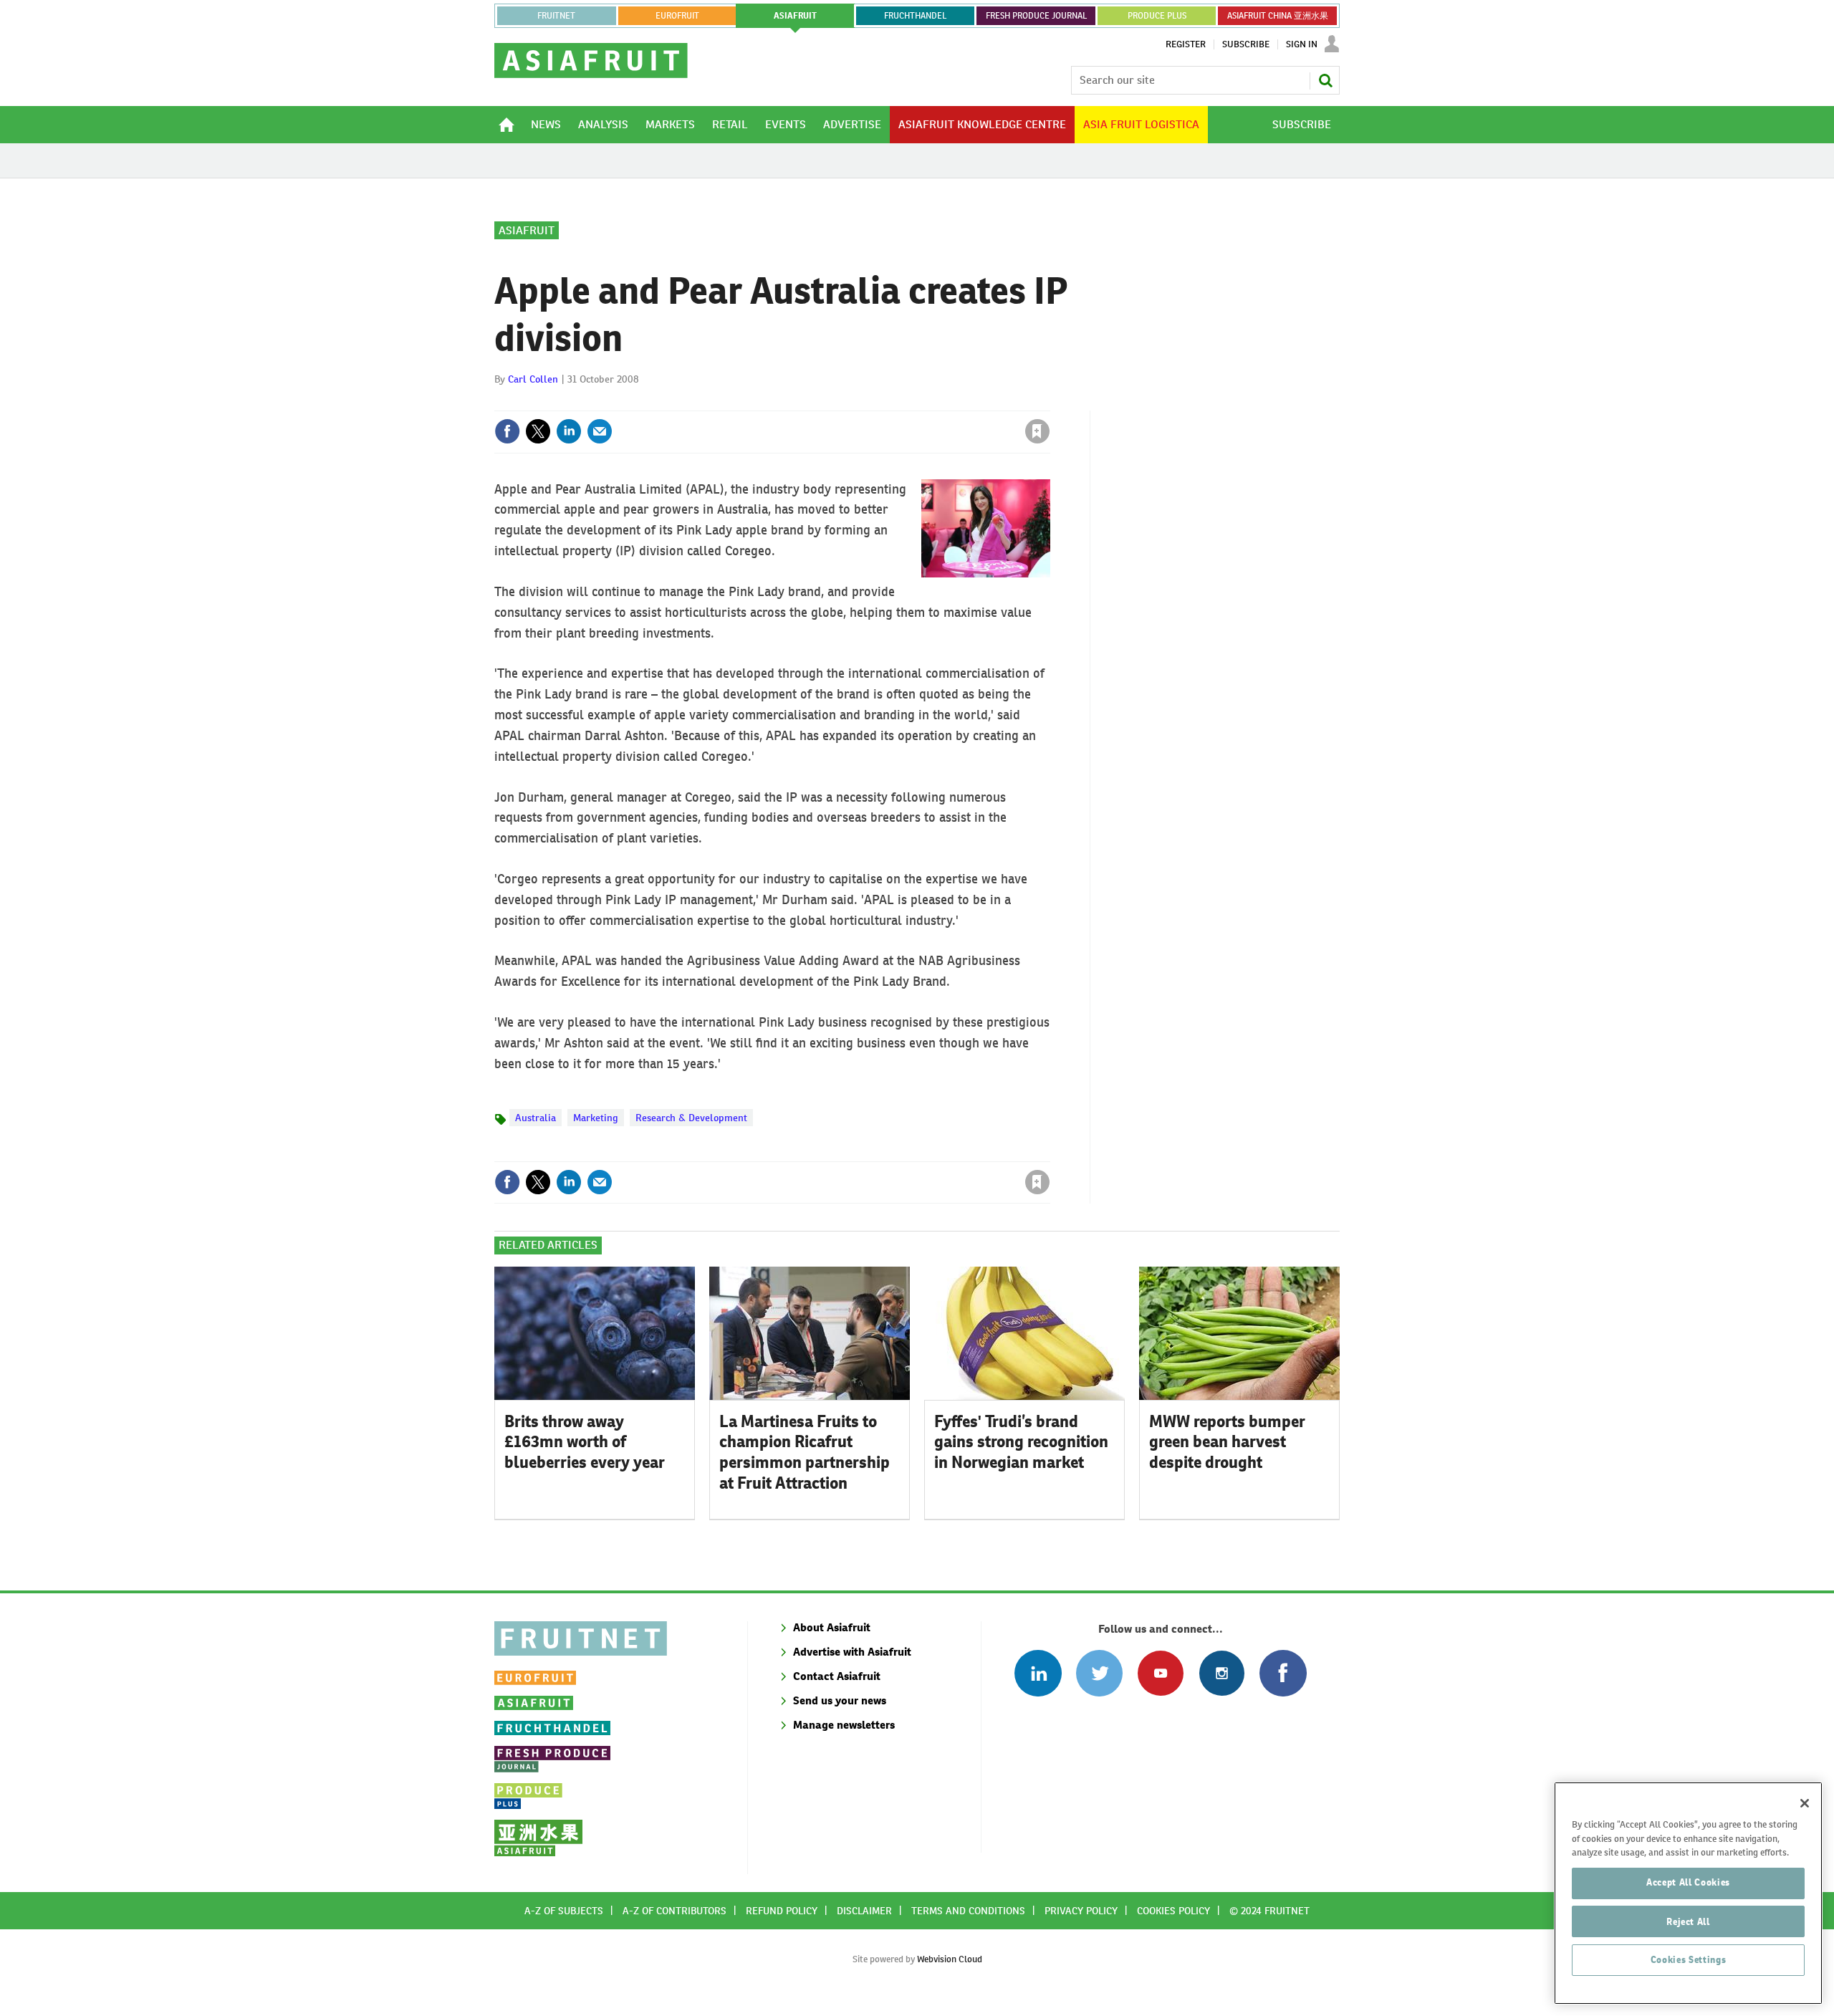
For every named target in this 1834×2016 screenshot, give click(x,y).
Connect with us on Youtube (1160, 1673)
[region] (1688, 1893)
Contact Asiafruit (837, 1676)
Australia (536, 1118)
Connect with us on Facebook (1283, 1673)
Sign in (867, 402)
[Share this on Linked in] (569, 431)
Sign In (1302, 44)
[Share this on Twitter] (538, 431)
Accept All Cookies (1688, 1882)
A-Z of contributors (674, 1911)
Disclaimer (864, 1911)
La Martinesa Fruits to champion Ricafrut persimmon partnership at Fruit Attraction (805, 1452)
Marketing (596, 1118)
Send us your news (840, 1700)
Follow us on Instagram (1222, 1673)
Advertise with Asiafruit (852, 1652)
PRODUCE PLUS (1157, 16)
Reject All (1688, 1921)
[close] (1049, 402)
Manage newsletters (844, 1725)
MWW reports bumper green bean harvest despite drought (1227, 1442)
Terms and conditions (968, 1911)
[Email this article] (600, 431)
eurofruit (677, 16)
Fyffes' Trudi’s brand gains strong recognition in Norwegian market (1021, 1442)
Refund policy (782, 1911)
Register (1186, 44)
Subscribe (1246, 44)
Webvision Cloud (950, 1959)
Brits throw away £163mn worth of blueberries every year (585, 1442)
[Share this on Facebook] (507, 431)
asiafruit (795, 16)
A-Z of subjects (564, 1911)
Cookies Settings (1689, 1960)
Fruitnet (556, 16)
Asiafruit (527, 230)
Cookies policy (1173, 1911)
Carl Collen (533, 379)
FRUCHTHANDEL (915, 16)
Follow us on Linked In (1038, 1673)
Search (1325, 80)
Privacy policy (1081, 1911)
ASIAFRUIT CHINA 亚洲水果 (1278, 16)
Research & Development (691, 1118)
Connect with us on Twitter (1099, 1673)
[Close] (1805, 1803)
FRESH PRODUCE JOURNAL (1036, 16)
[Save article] (1037, 431)
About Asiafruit (832, 1627)
